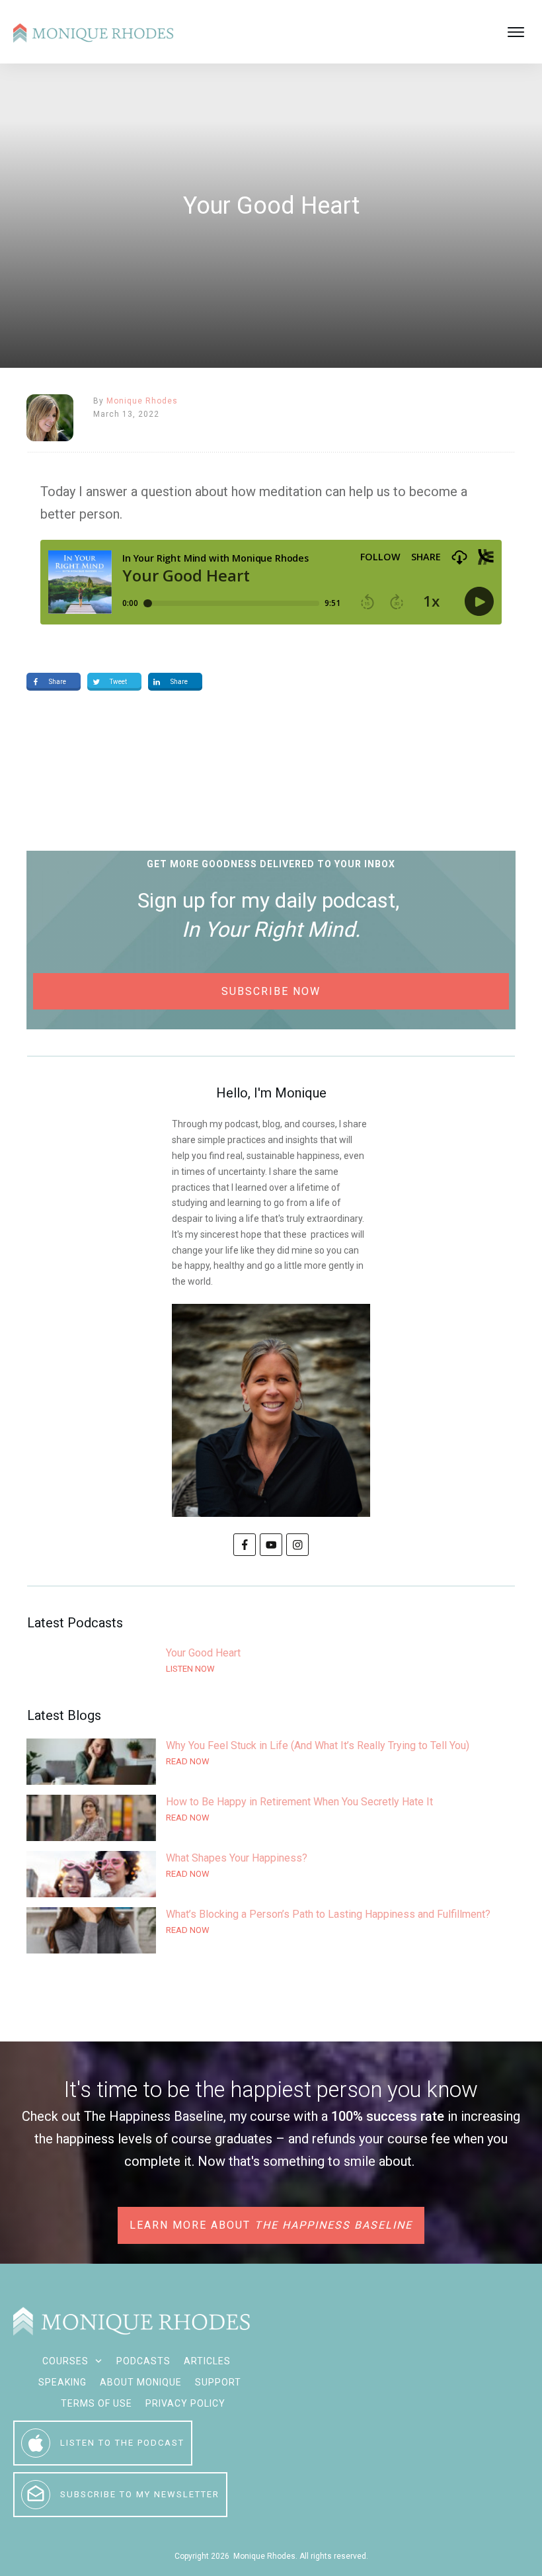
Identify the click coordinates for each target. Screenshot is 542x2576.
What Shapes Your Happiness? (271, 1874)
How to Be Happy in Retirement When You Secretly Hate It (271, 1818)
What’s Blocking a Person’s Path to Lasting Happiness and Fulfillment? (271, 1930)
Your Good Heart (271, 1669)
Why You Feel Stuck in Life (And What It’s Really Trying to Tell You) (271, 1762)
